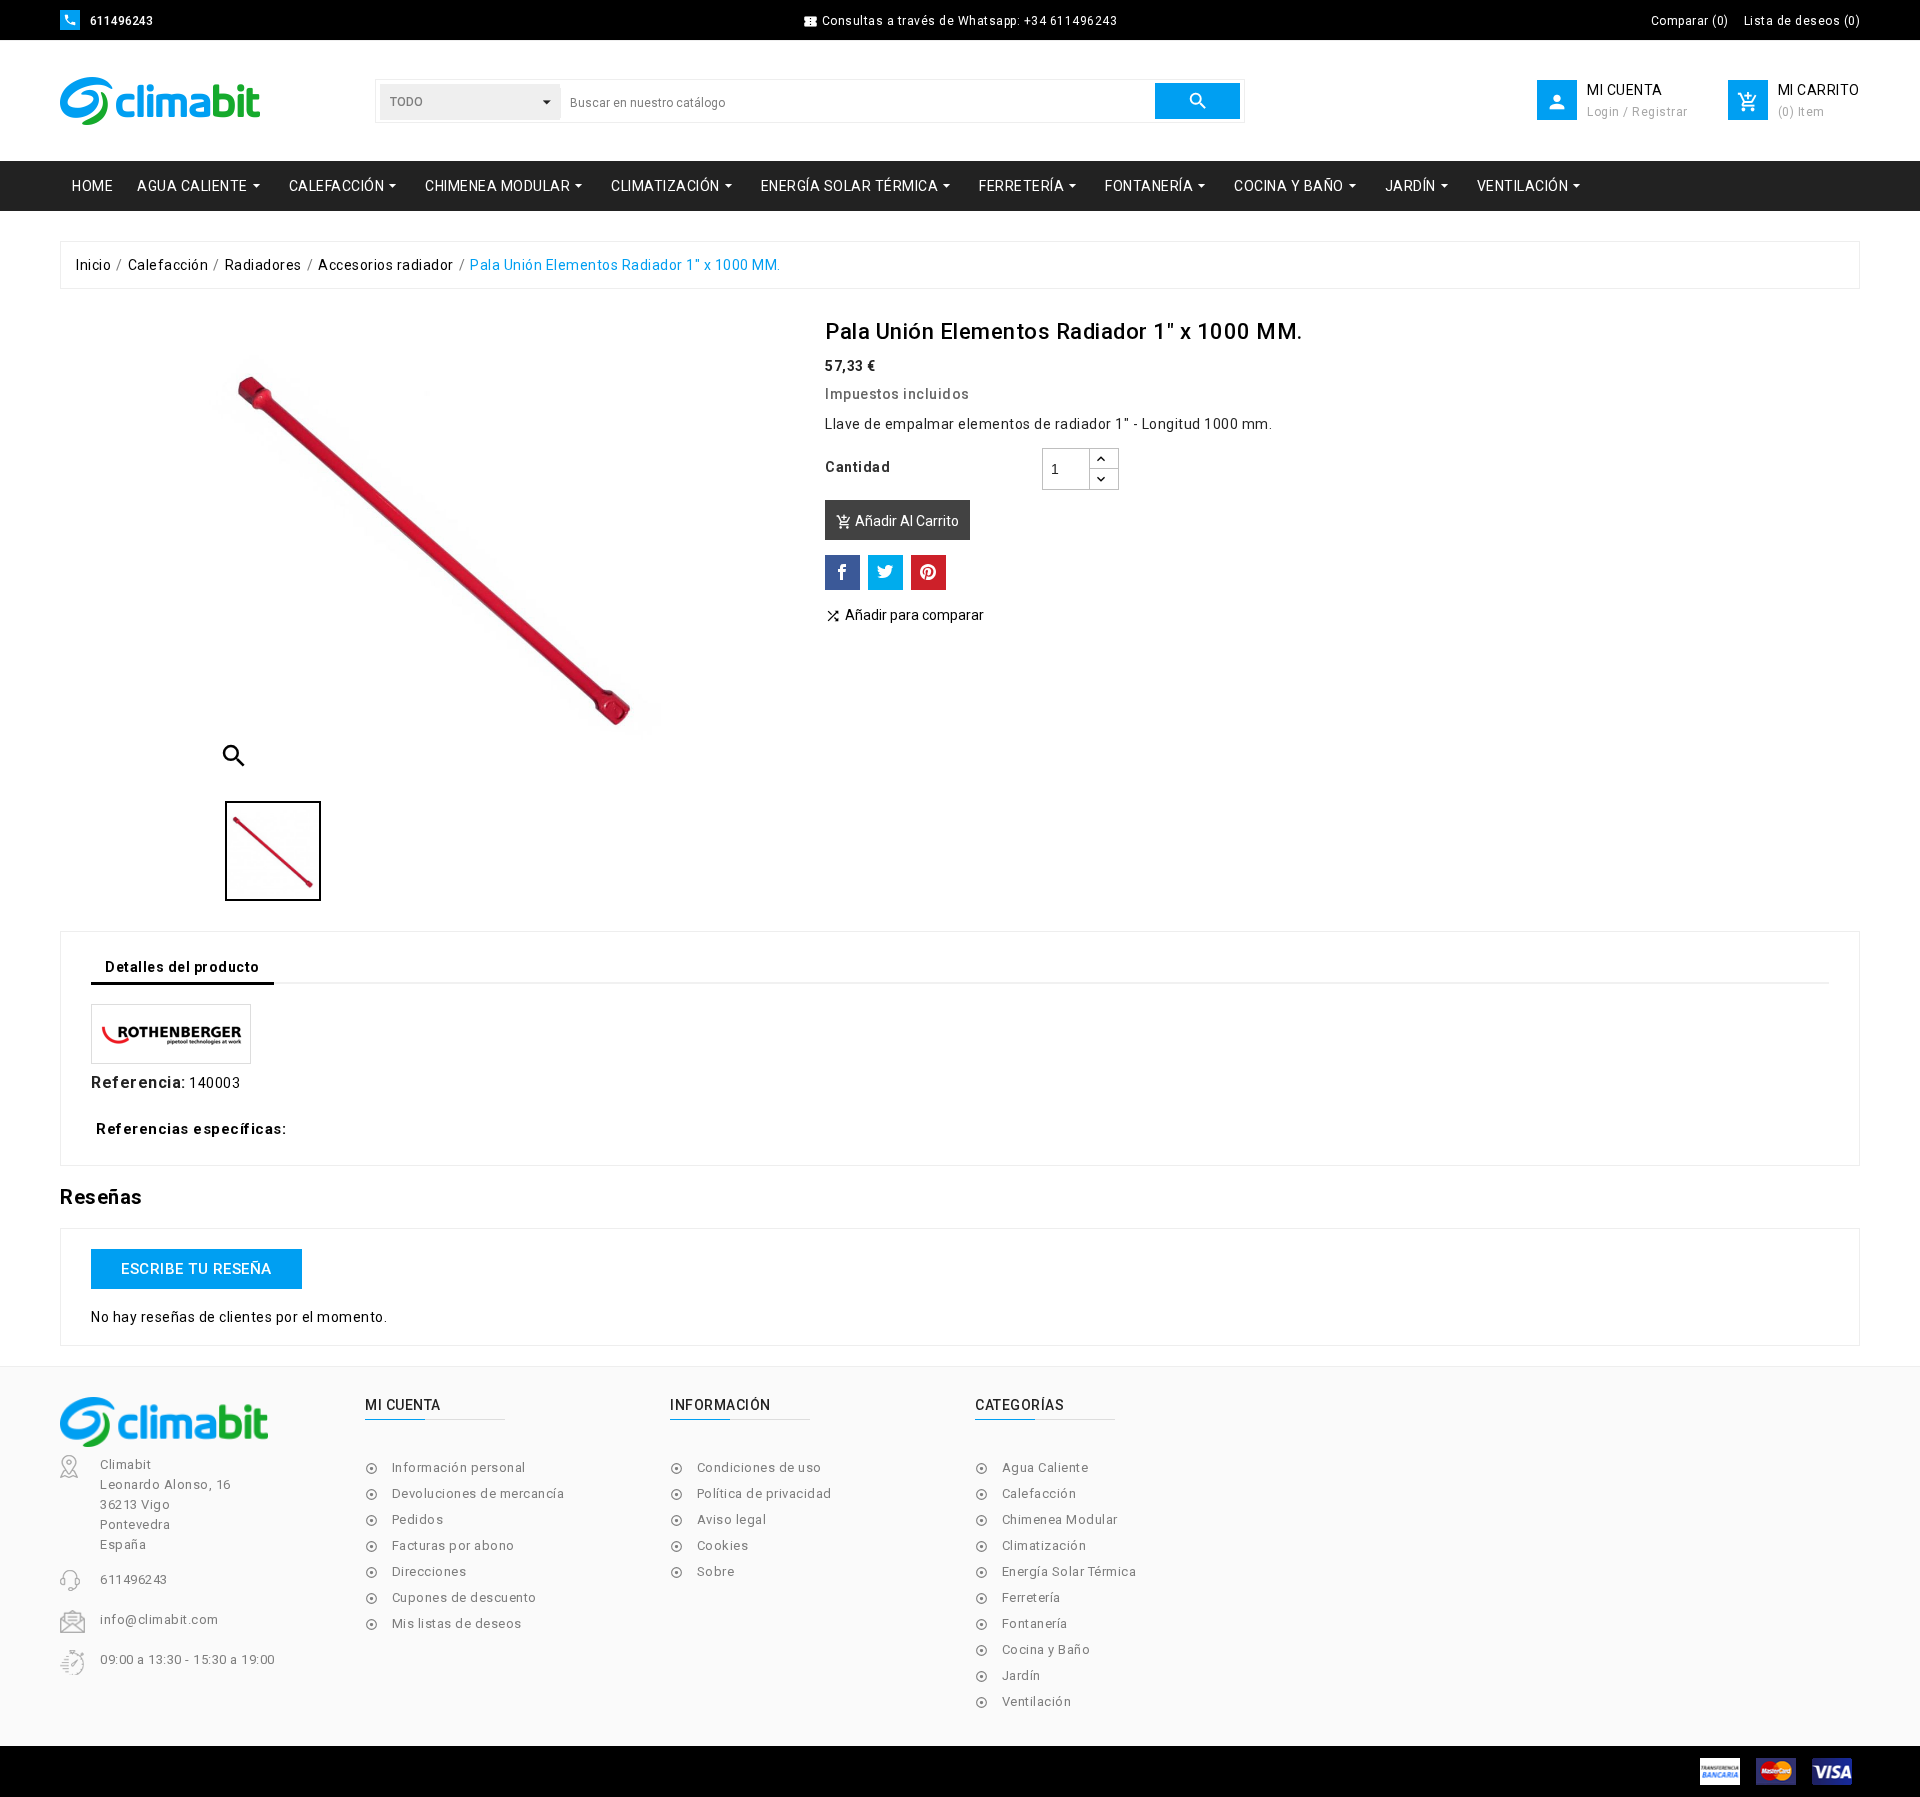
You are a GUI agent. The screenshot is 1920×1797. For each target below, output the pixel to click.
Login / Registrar (1637, 112)
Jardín (1021, 1675)
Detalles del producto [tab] (182, 967)
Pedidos (418, 1519)
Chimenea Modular (1060, 1519)
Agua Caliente (1045, 1467)
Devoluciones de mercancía (478, 1493)
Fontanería (1035, 1623)
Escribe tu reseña (196, 1269)
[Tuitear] (885, 572)
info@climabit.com (159, 1619)
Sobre (716, 1571)
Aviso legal (732, 1519)
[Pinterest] (928, 572)
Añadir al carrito (897, 521)
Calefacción (1039, 1493)
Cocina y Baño (1046, 1649)
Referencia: (138, 1083)
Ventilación (1037, 1701)
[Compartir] (842, 572)
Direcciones (429, 1571)
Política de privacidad (764, 1493)
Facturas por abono (453, 1545)
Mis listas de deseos (457, 1623)
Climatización (1044, 1545)
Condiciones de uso (759, 1467)
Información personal (459, 1467)
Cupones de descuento (464, 1597)
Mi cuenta (403, 1405)
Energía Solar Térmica (1069, 1571)
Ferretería (1031, 1597)
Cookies (723, 1545)
